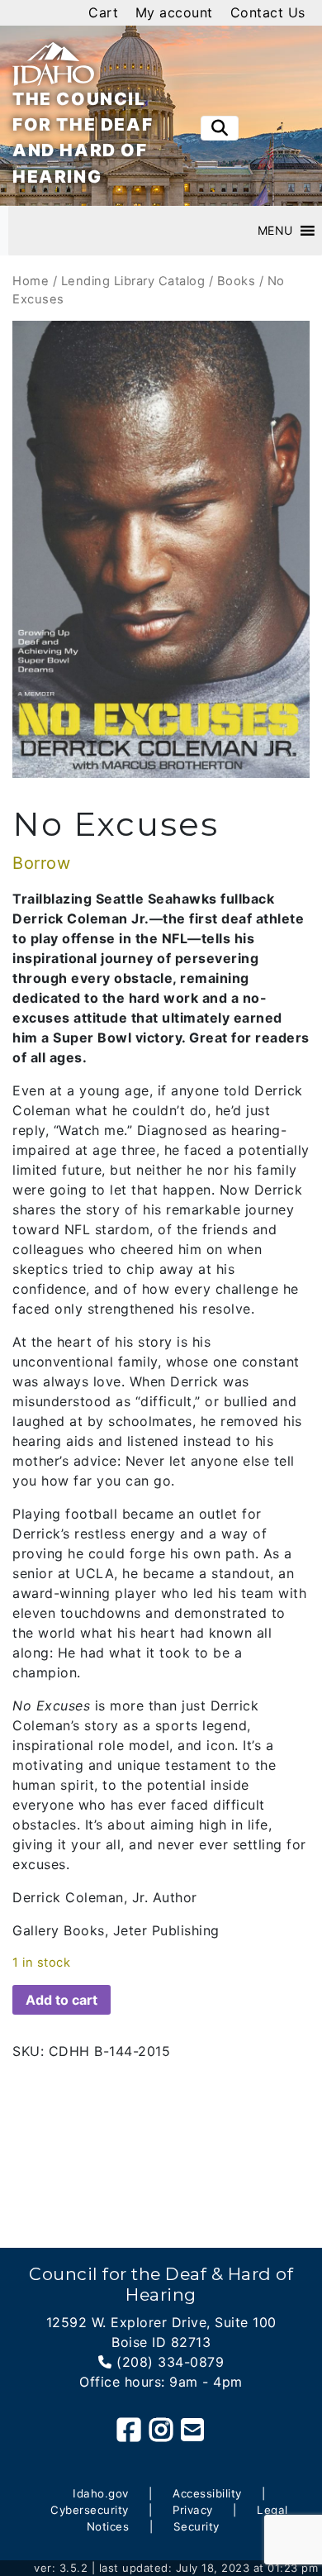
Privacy (193, 2510)
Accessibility (207, 2493)
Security (197, 2526)
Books (237, 281)
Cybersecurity (90, 2510)
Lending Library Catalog (133, 281)
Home (31, 281)
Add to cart (62, 2000)
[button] (275, 231)
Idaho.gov (101, 2493)
